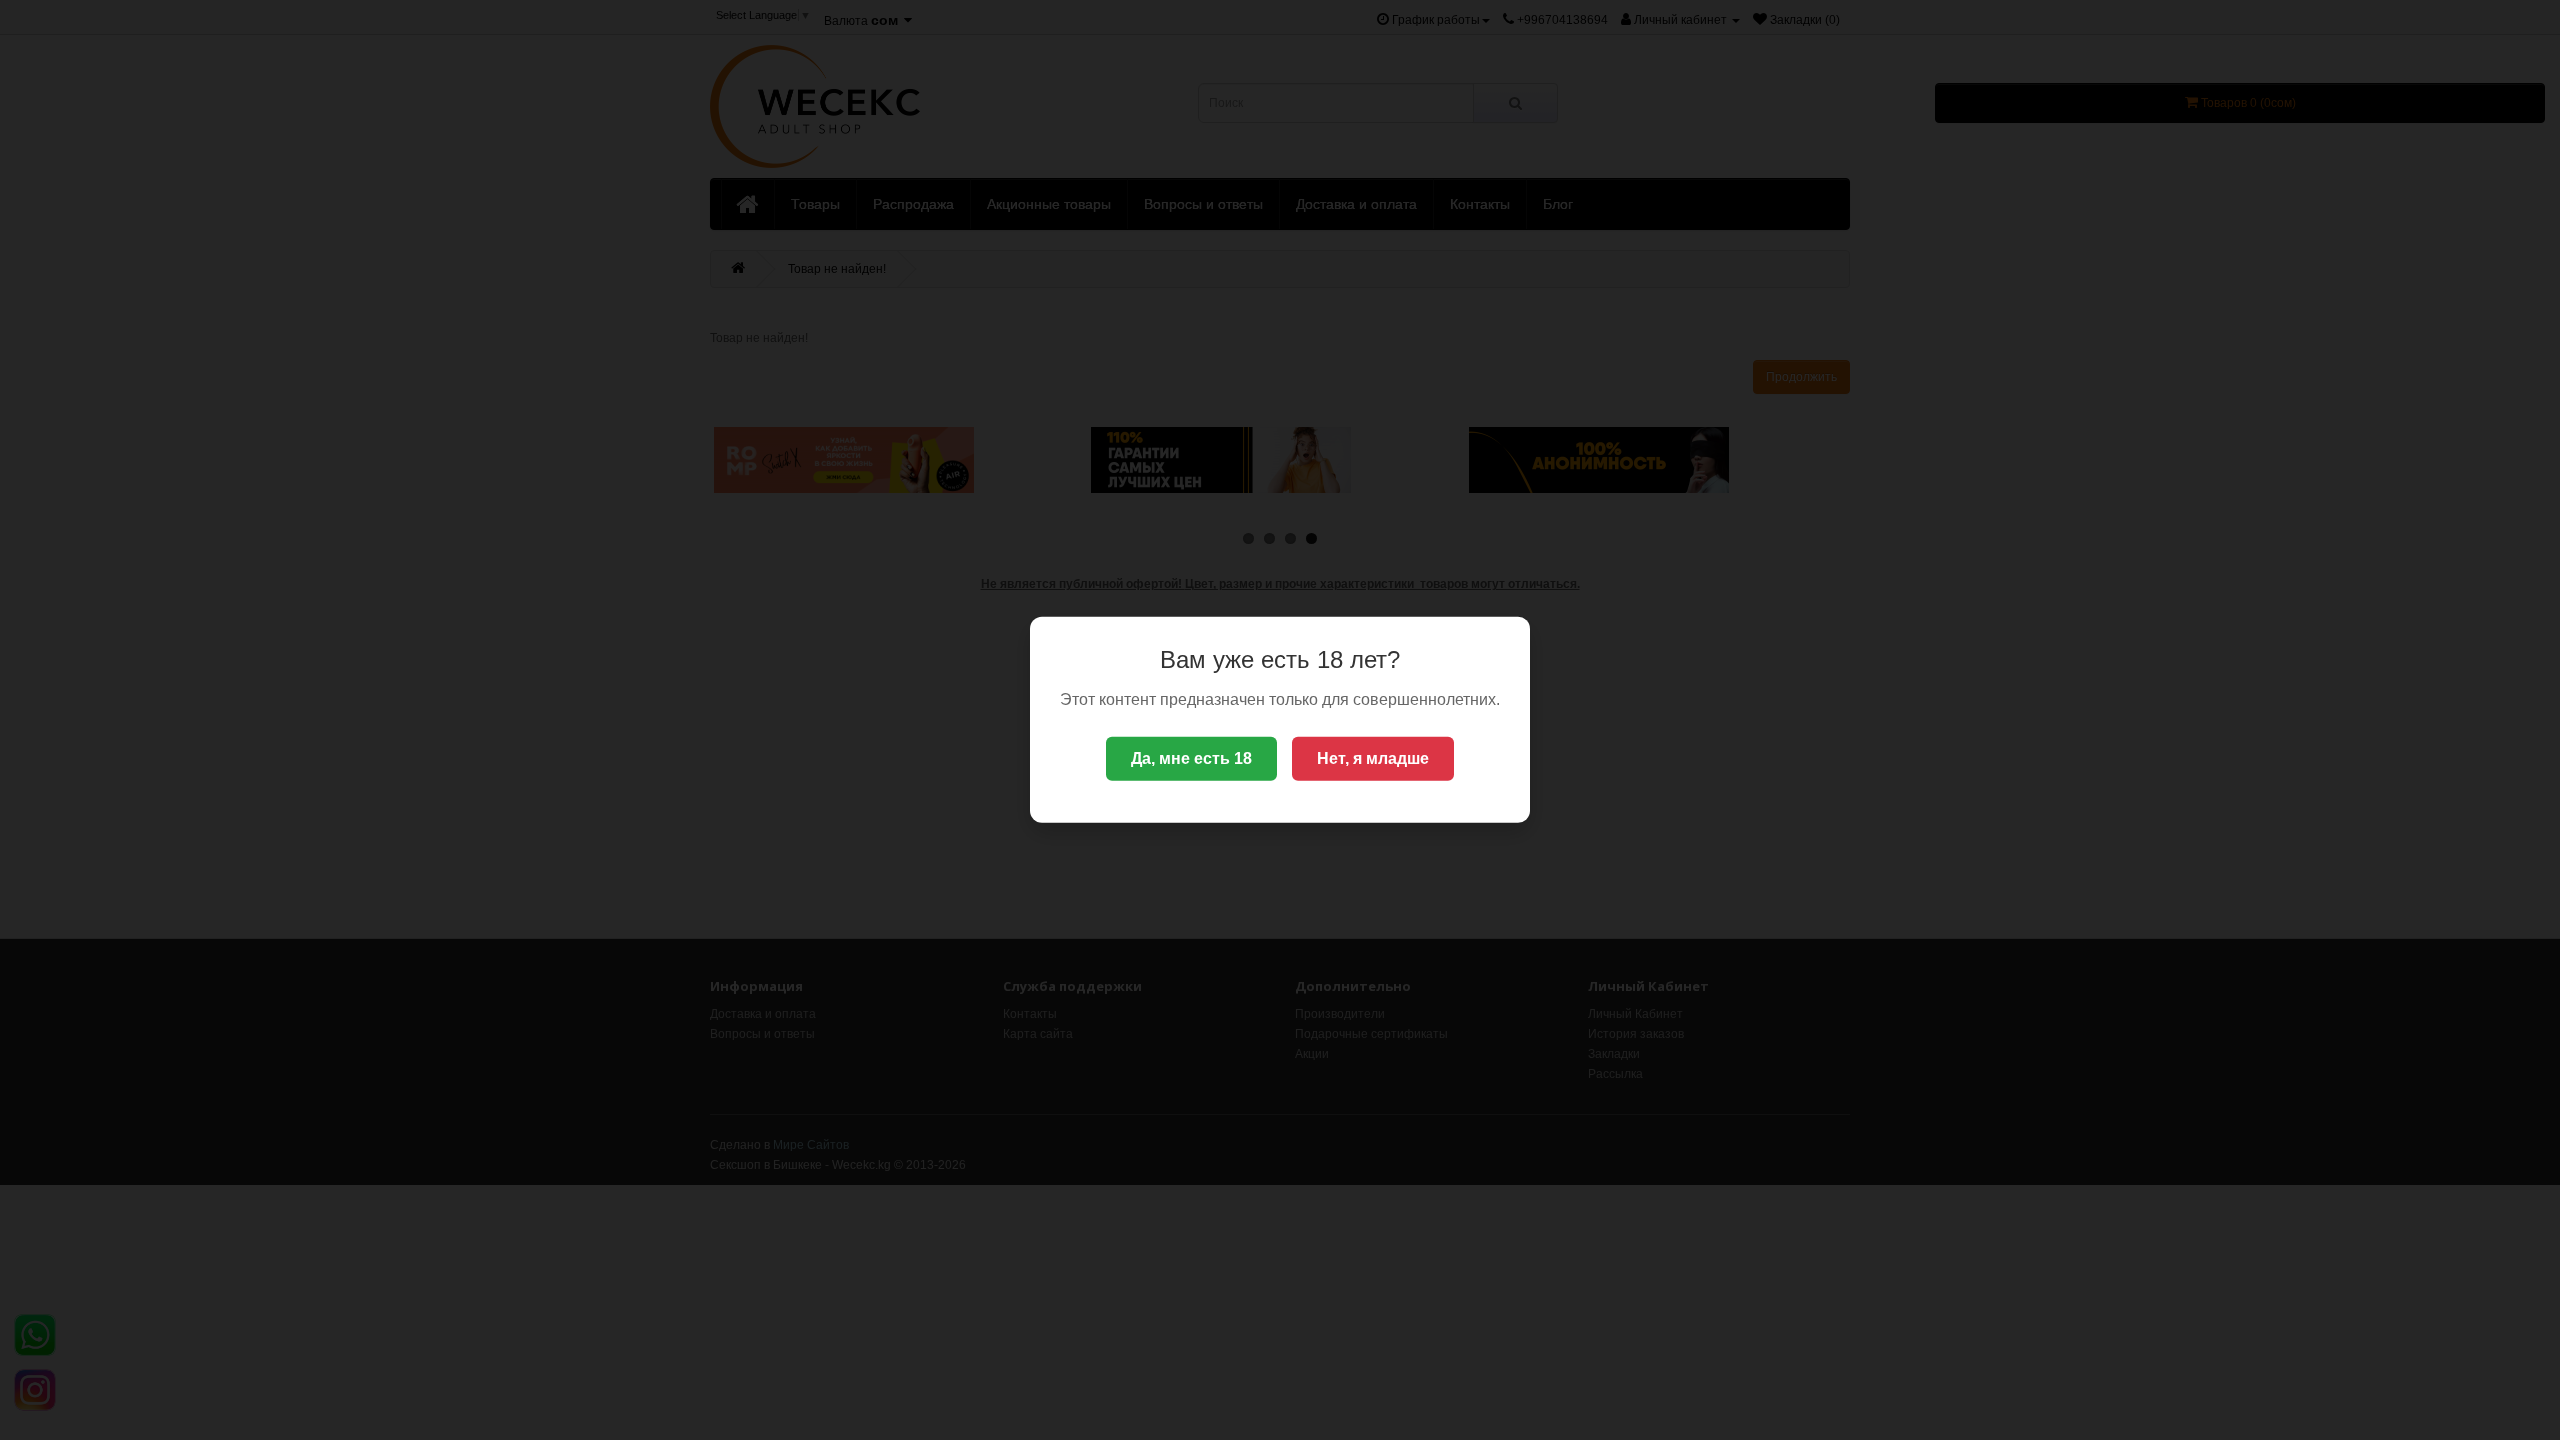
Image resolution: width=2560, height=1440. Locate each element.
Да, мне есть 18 (1191, 758)
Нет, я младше (1373, 758)
